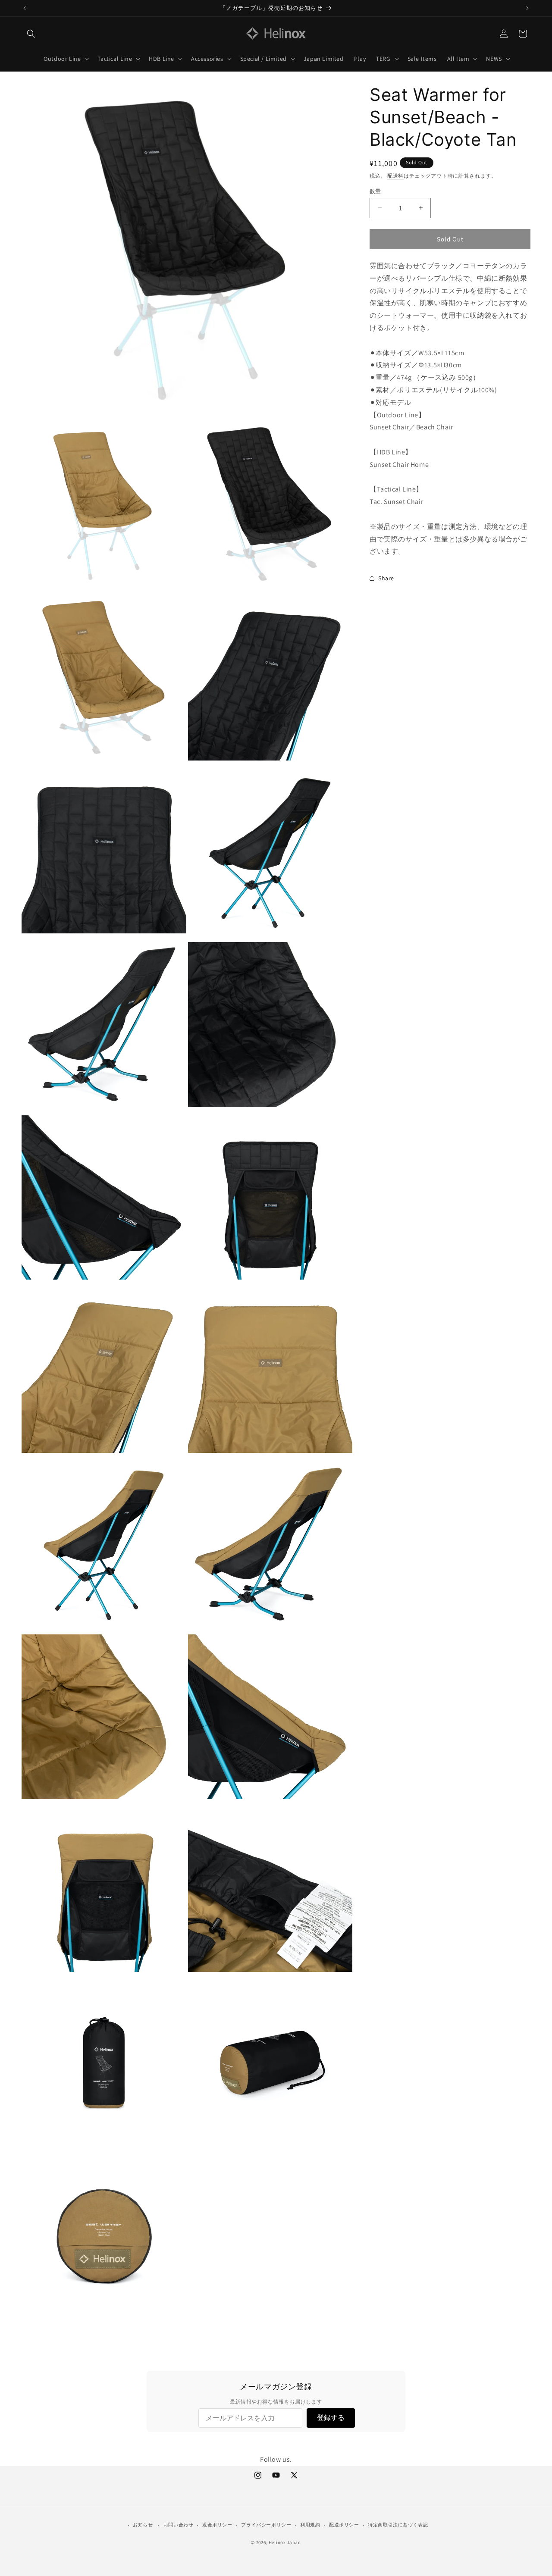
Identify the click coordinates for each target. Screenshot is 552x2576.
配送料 (395, 176)
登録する (331, 2418)
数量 (375, 191)
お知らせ (143, 2525)
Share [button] (386, 578)
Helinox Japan (285, 2542)
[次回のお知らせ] (527, 8)
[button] (31, 34)
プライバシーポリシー (266, 2525)
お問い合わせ (179, 2525)
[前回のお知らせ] (25, 8)
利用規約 (310, 2525)
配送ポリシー (344, 2525)
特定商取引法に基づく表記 (398, 2525)
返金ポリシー (217, 2525)
